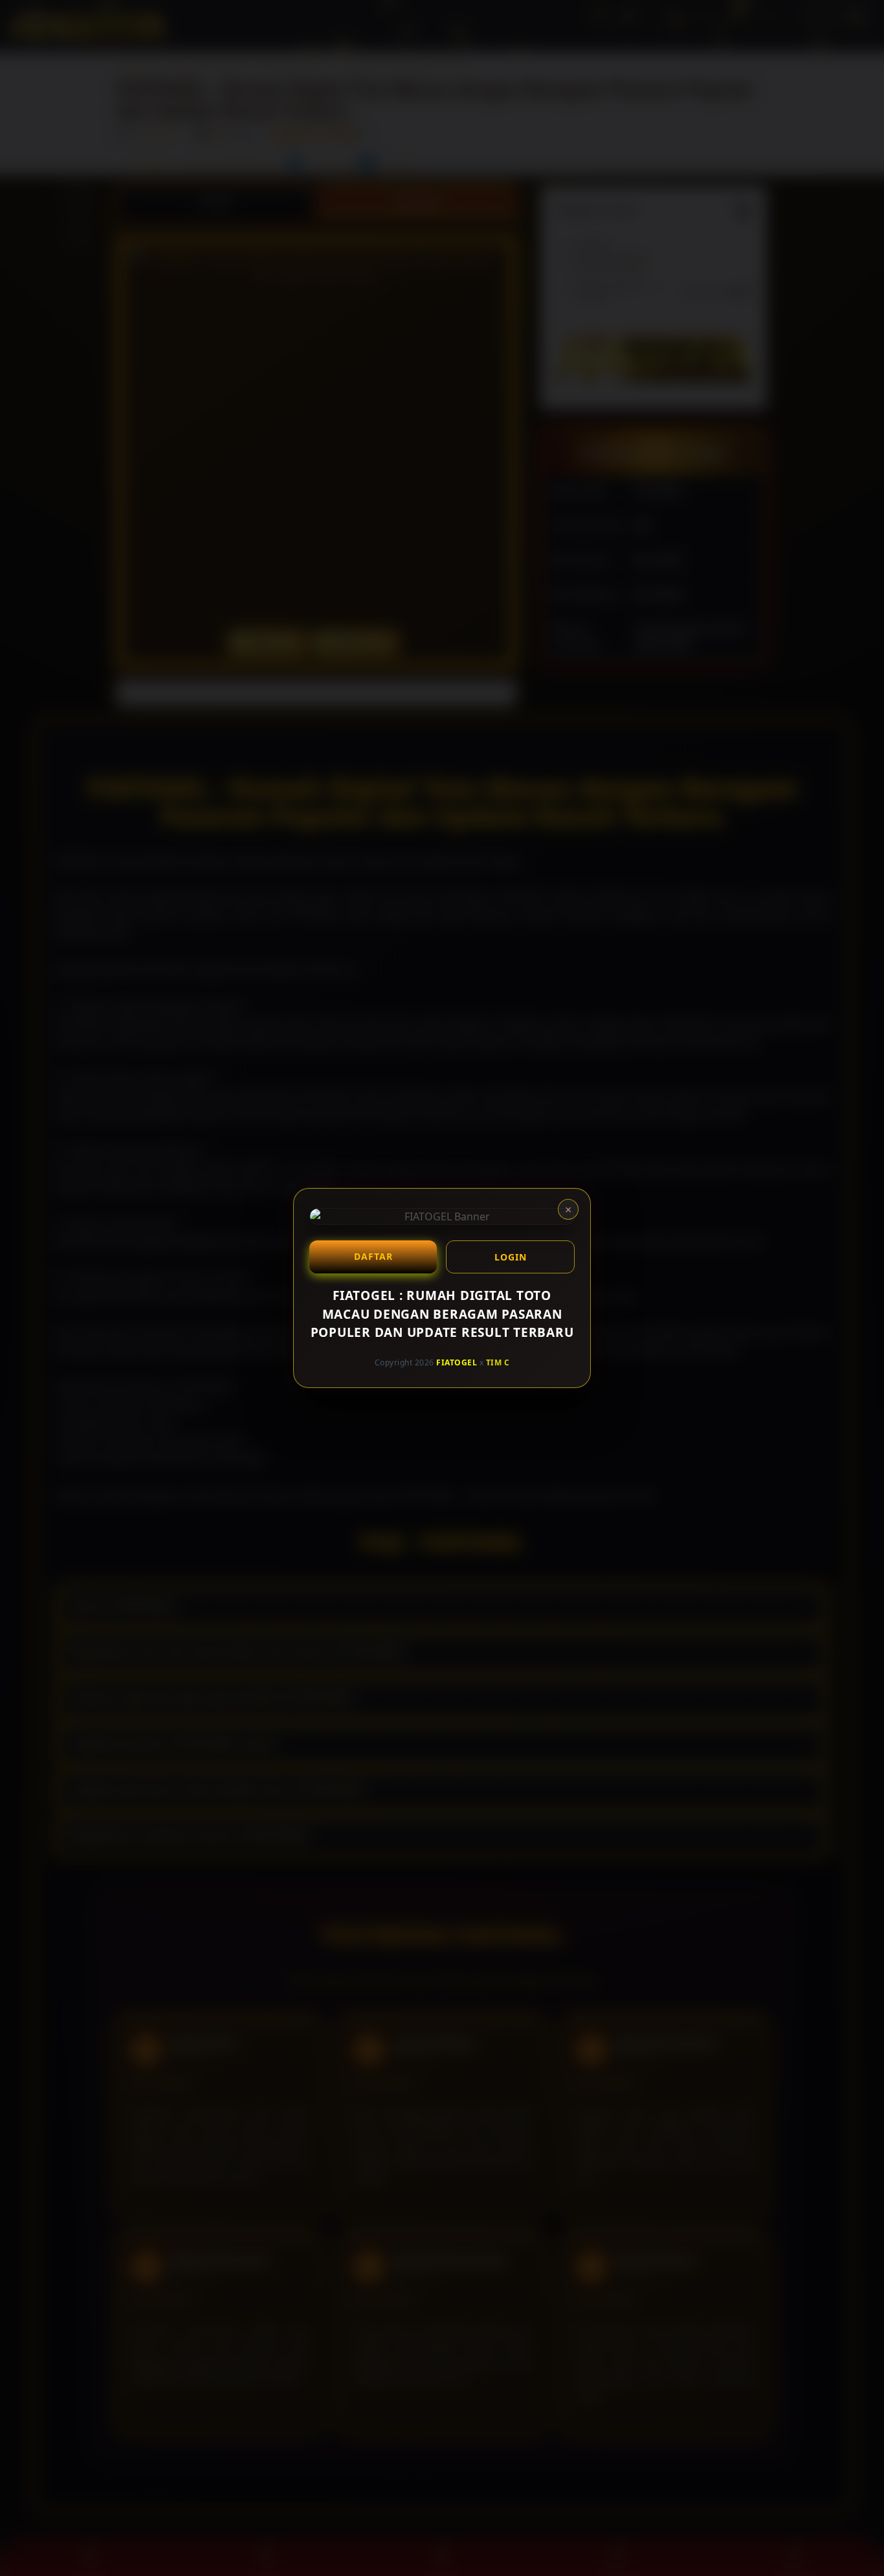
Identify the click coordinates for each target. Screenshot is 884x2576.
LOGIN (511, 1257)
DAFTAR (373, 1256)
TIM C (498, 1362)
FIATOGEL (457, 1362)
